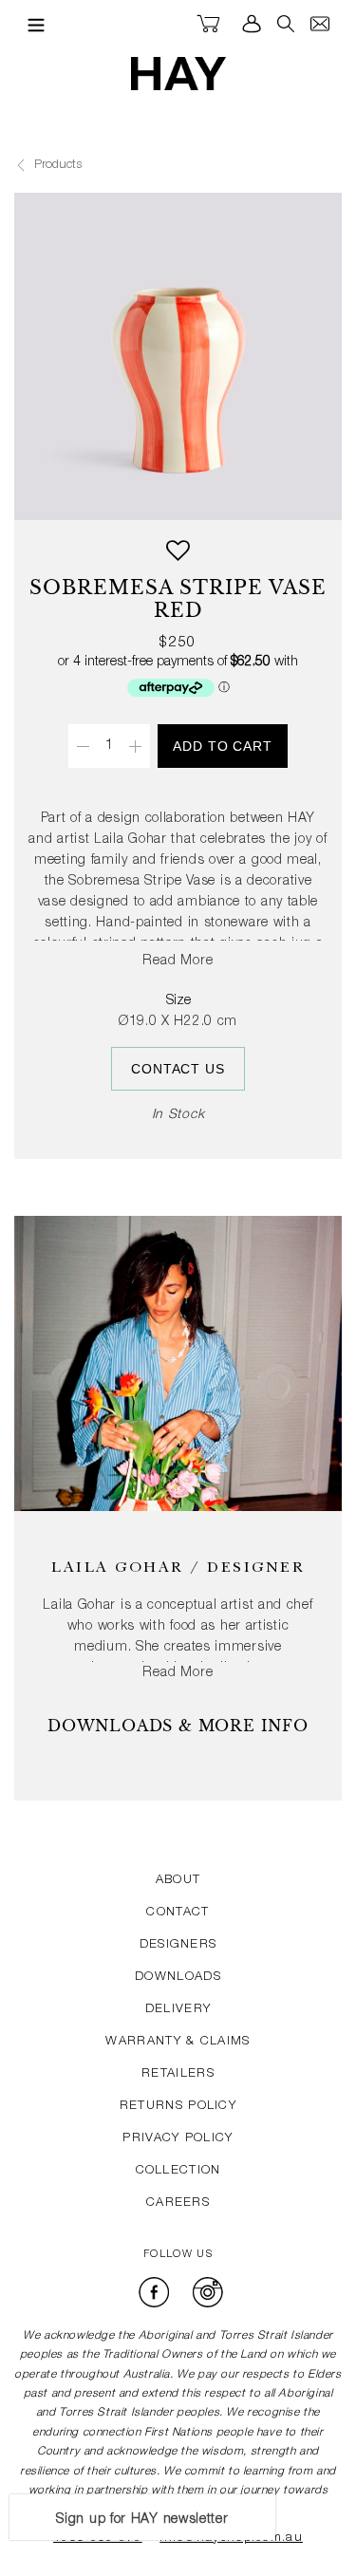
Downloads (178, 1978)
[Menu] (31, 25)
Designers (178, 1945)
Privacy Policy (178, 2139)
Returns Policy (178, 2107)
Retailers (178, 2074)
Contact (178, 1913)
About (178, 1881)
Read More (178, 961)
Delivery (178, 2010)
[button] (178, 558)
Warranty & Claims (178, 2042)
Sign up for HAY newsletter (142, 2520)
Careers (178, 2203)
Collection (178, 2171)
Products (56, 166)
